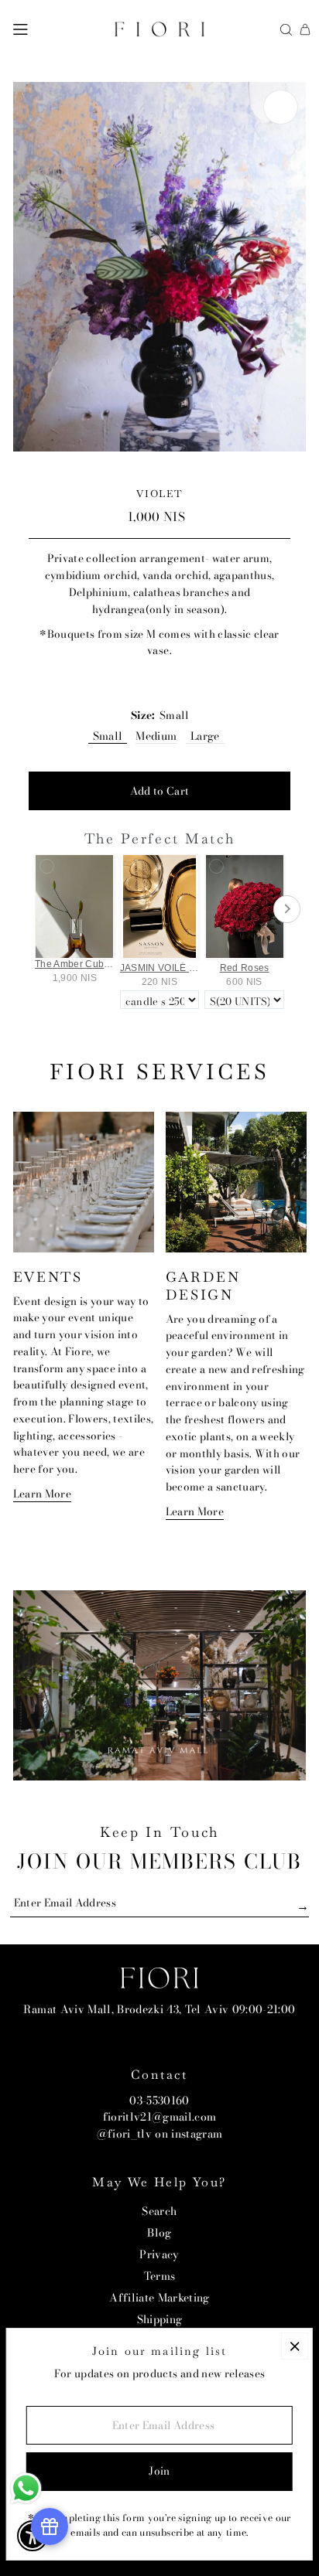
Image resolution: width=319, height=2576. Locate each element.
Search (159, 2211)
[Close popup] (295, 2346)
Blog (159, 2233)
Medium (156, 736)
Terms (160, 2276)
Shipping (160, 2319)
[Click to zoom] (281, 107)
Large (205, 736)
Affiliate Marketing (159, 2298)
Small (108, 736)
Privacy (159, 2254)
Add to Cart (160, 791)
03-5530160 (159, 2101)
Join (159, 2471)
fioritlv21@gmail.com (160, 2117)
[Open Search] (286, 30)
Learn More (42, 1494)
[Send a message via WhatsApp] (26, 2488)
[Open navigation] (21, 29)
